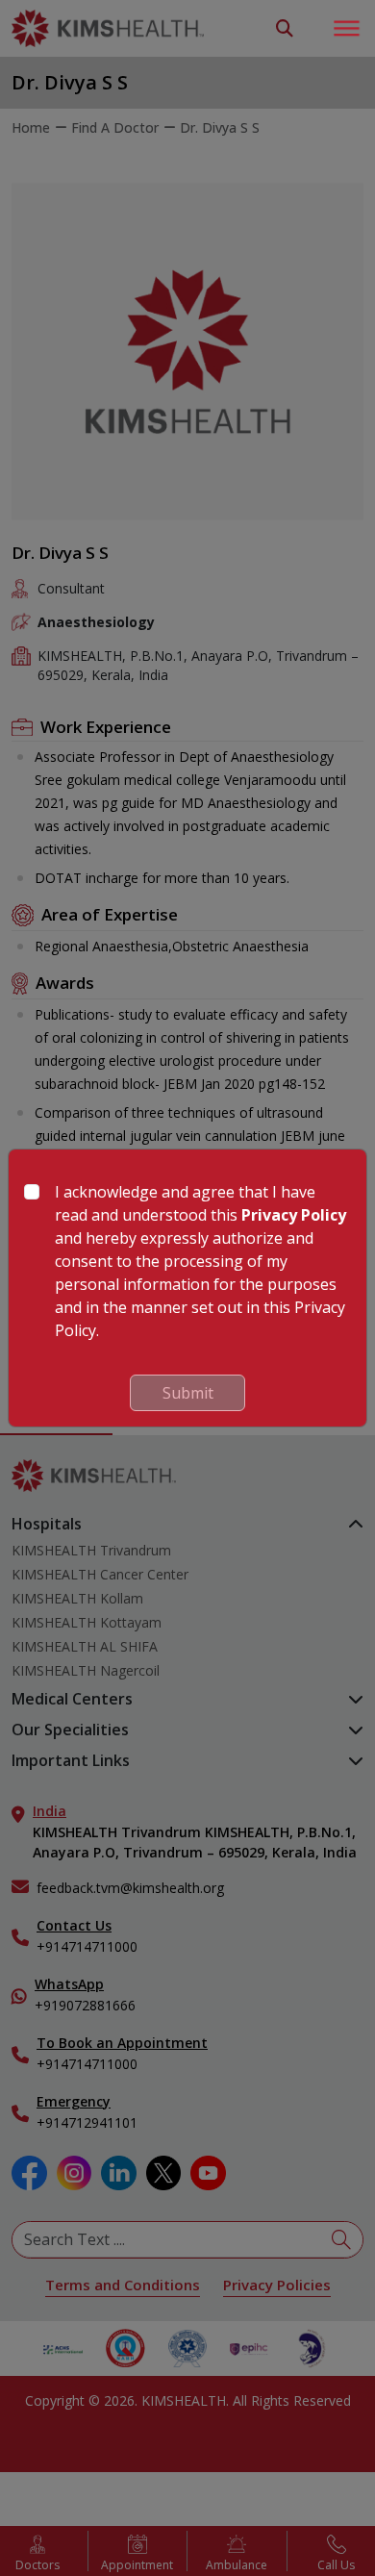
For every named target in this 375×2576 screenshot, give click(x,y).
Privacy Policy (294, 1215)
